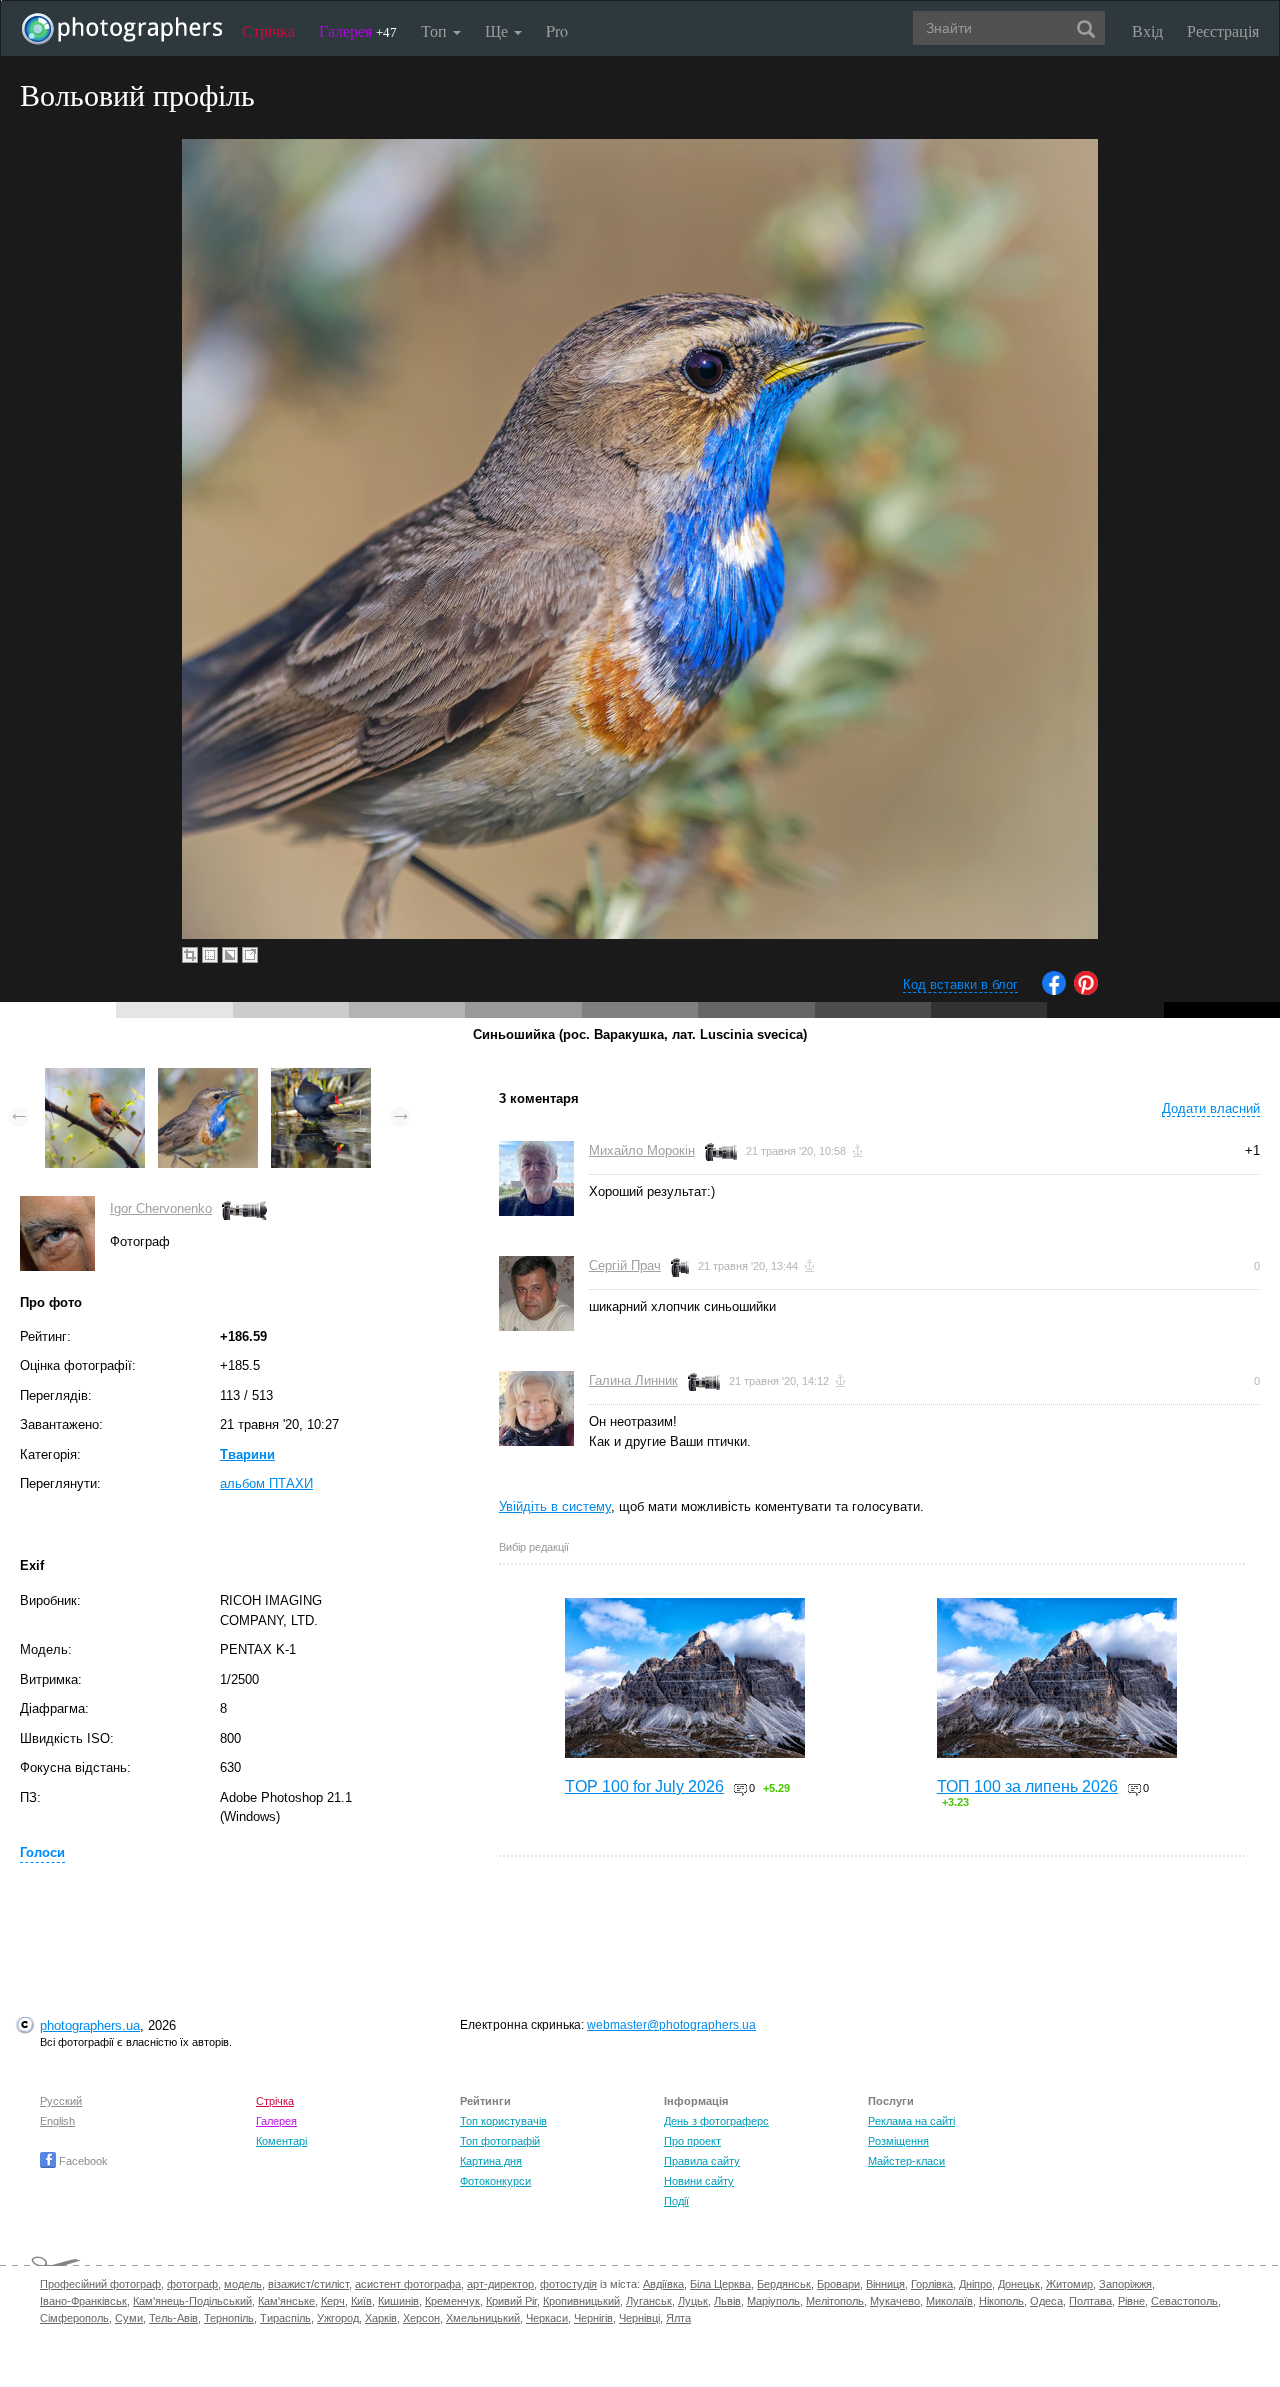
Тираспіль (285, 2318)
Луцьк (693, 2301)
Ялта (678, 2318)
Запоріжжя (1125, 2284)
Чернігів (593, 2318)
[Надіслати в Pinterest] (1086, 990)
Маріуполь (773, 2301)
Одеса (1046, 2301)
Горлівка (932, 2284)
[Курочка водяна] (321, 1077)
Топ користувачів (503, 2121)
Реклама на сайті (911, 2121)
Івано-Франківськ (83, 2301)
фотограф (192, 2284)
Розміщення (898, 2141)
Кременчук (452, 2301)
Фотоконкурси (495, 2181)
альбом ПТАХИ (266, 1483)
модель (243, 2284)
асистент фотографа (408, 2284)
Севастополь (1184, 2301)
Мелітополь (835, 2301)
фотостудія (568, 2284)
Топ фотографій (500, 2141)
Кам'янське (286, 2301)
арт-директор (500, 2284)
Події (676, 2201)
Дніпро (975, 2284)
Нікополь (1001, 2301)
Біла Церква (720, 2284)
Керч (333, 2301)
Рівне (1131, 2301)
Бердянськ (784, 2284)
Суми (129, 2318)
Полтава (1090, 2301)
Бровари (838, 2284)
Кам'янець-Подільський (192, 2301)
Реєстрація (1223, 30)
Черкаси (547, 2318)
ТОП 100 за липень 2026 (1027, 1786)
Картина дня (491, 2161)
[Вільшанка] (95, 1077)
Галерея (358, 30)
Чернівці (639, 2318)
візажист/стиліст (308, 2284)
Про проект (692, 2141)
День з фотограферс (716, 2121)
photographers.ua (90, 2025)
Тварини (247, 1454)
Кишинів (398, 2301)
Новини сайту (699, 2181)
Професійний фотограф (100, 2284)
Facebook (82, 2161)
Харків (381, 2318)
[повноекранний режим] (250, 955)
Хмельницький (483, 2318)
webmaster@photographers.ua (671, 2025)
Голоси (42, 1852)
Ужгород (338, 2318)
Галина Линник (633, 1380)
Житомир (1069, 2284)
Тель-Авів (173, 2318)
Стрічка (268, 30)
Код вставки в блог (960, 984)
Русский (61, 2101)
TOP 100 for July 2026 (644, 1786)
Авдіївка (663, 2284)
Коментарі (281, 2141)
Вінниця (885, 2284)
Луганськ (649, 2301)
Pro (557, 30)
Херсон (421, 2318)
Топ (436, 30)
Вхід (1147, 30)
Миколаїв (949, 2301)
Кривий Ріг (511, 2301)
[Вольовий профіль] (208, 1077)
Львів (727, 2301)
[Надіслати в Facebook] (1054, 990)
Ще (498, 30)
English (57, 2121)
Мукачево (895, 2301)
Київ (361, 2301)
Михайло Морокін (642, 1150)
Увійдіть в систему (555, 1506)
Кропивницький (581, 2301)
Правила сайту (702, 2161)
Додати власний (1211, 1108)
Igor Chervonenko (161, 1208)
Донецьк (1019, 2284)
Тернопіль (229, 2318)
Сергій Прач (625, 1265)
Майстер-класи (906, 2161)
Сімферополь (74, 2318)
